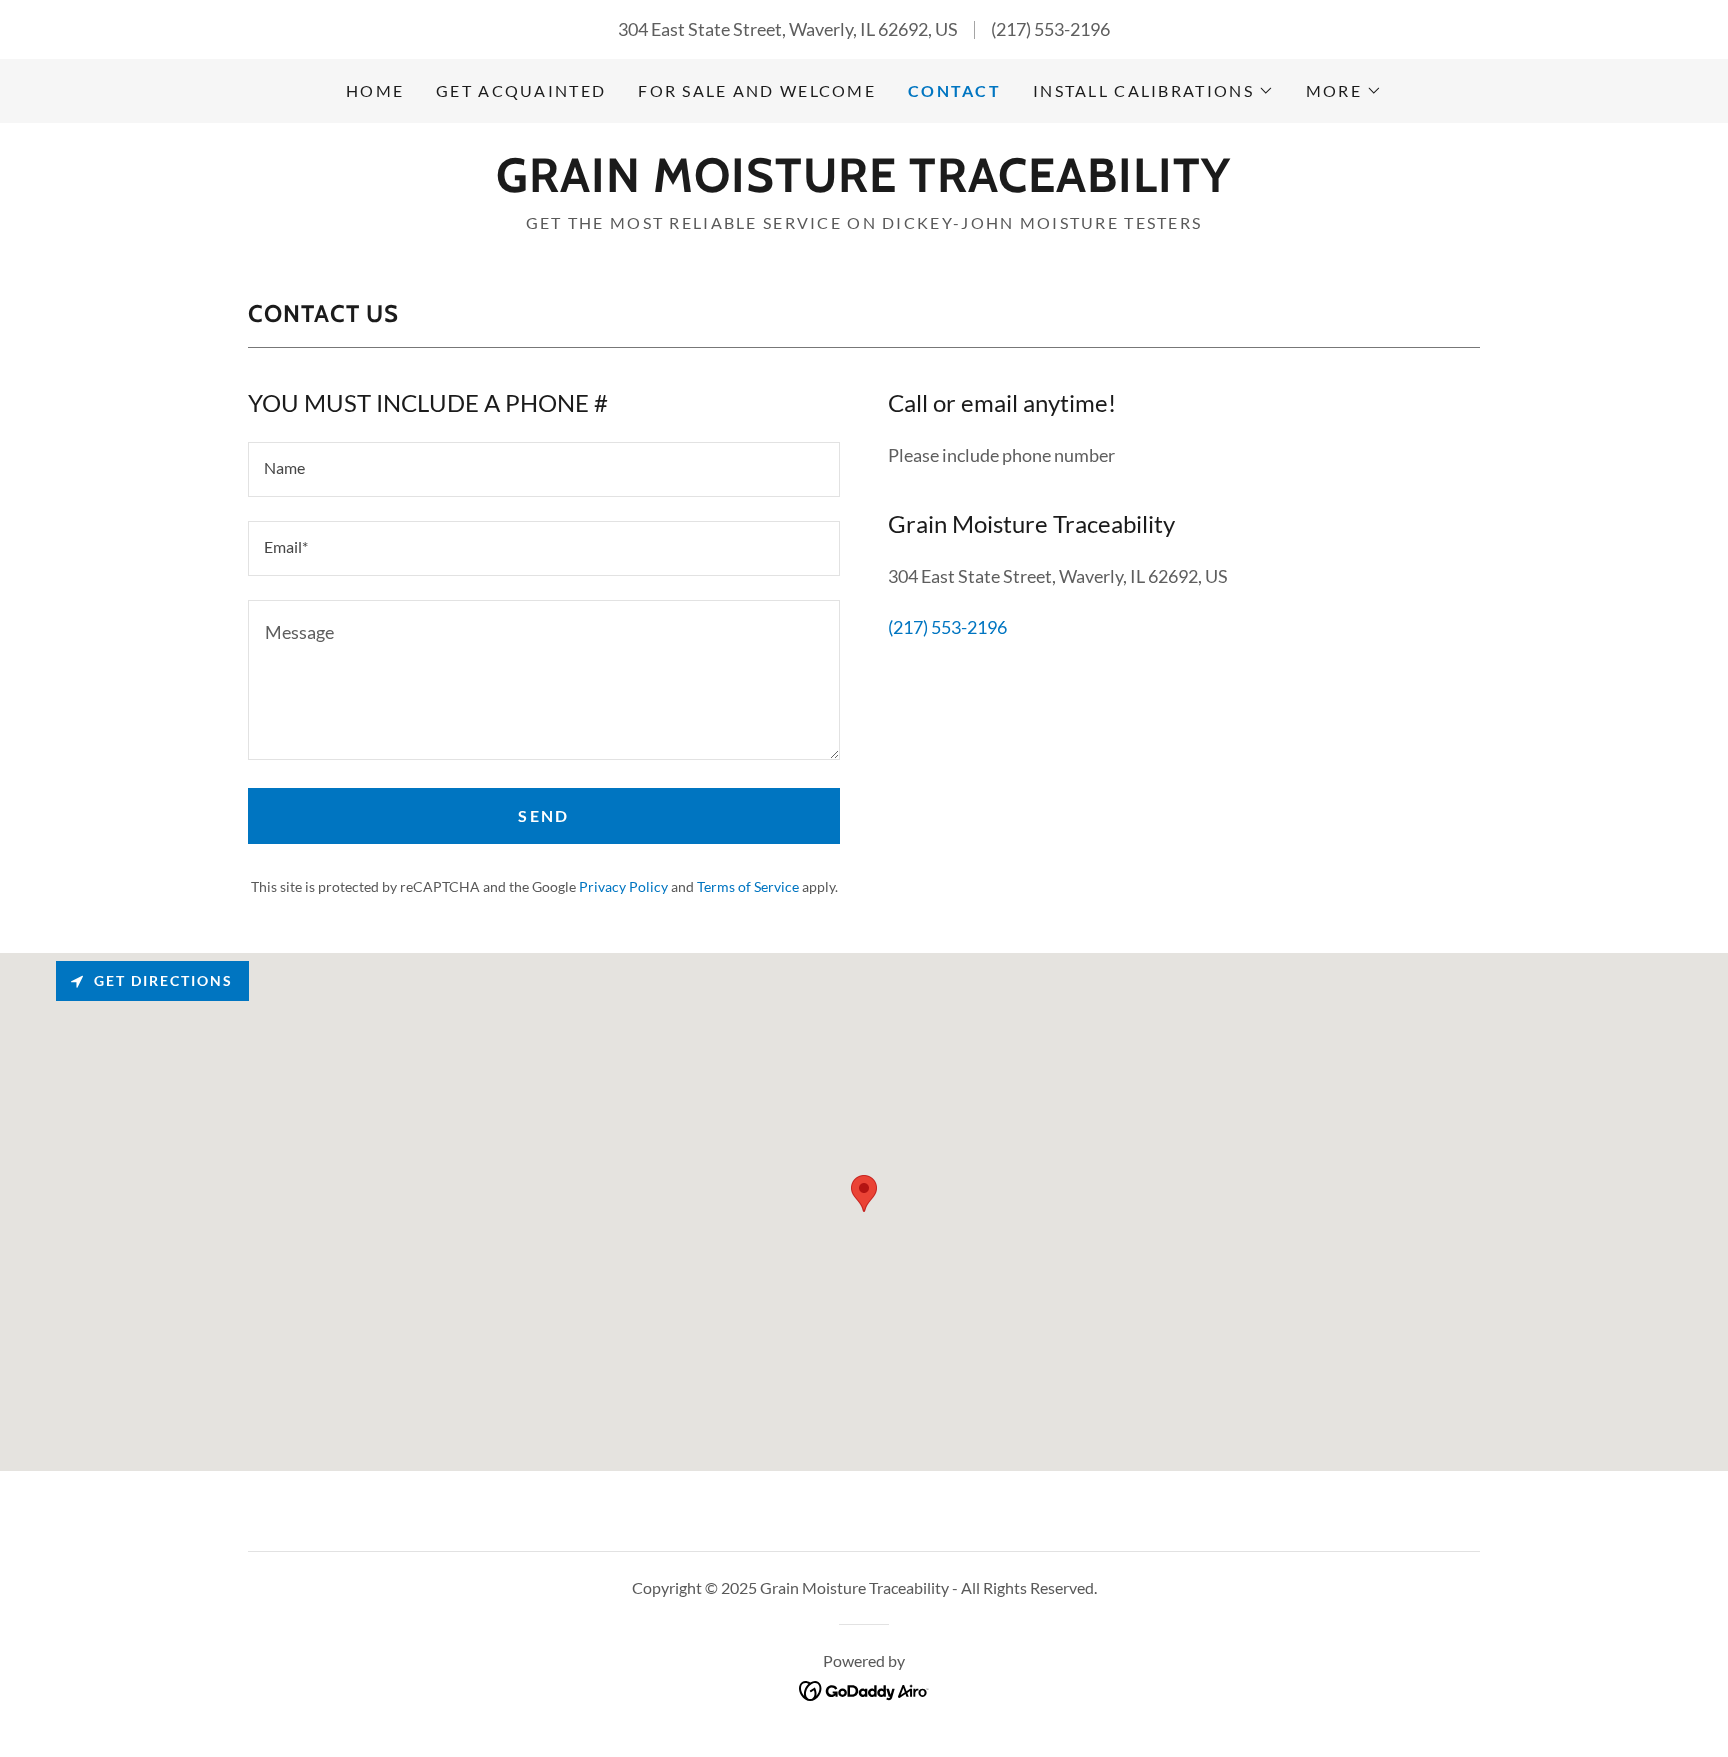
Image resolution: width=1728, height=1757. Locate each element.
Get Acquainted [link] (521, 90)
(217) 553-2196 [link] (1050, 29)
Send (543, 815)
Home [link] (375, 90)
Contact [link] (954, 90)
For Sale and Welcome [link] (757, 90)
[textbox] (544, 469)
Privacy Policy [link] (623, 886)
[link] (863, 185)
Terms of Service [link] (748, 886)
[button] (1153, 91)
